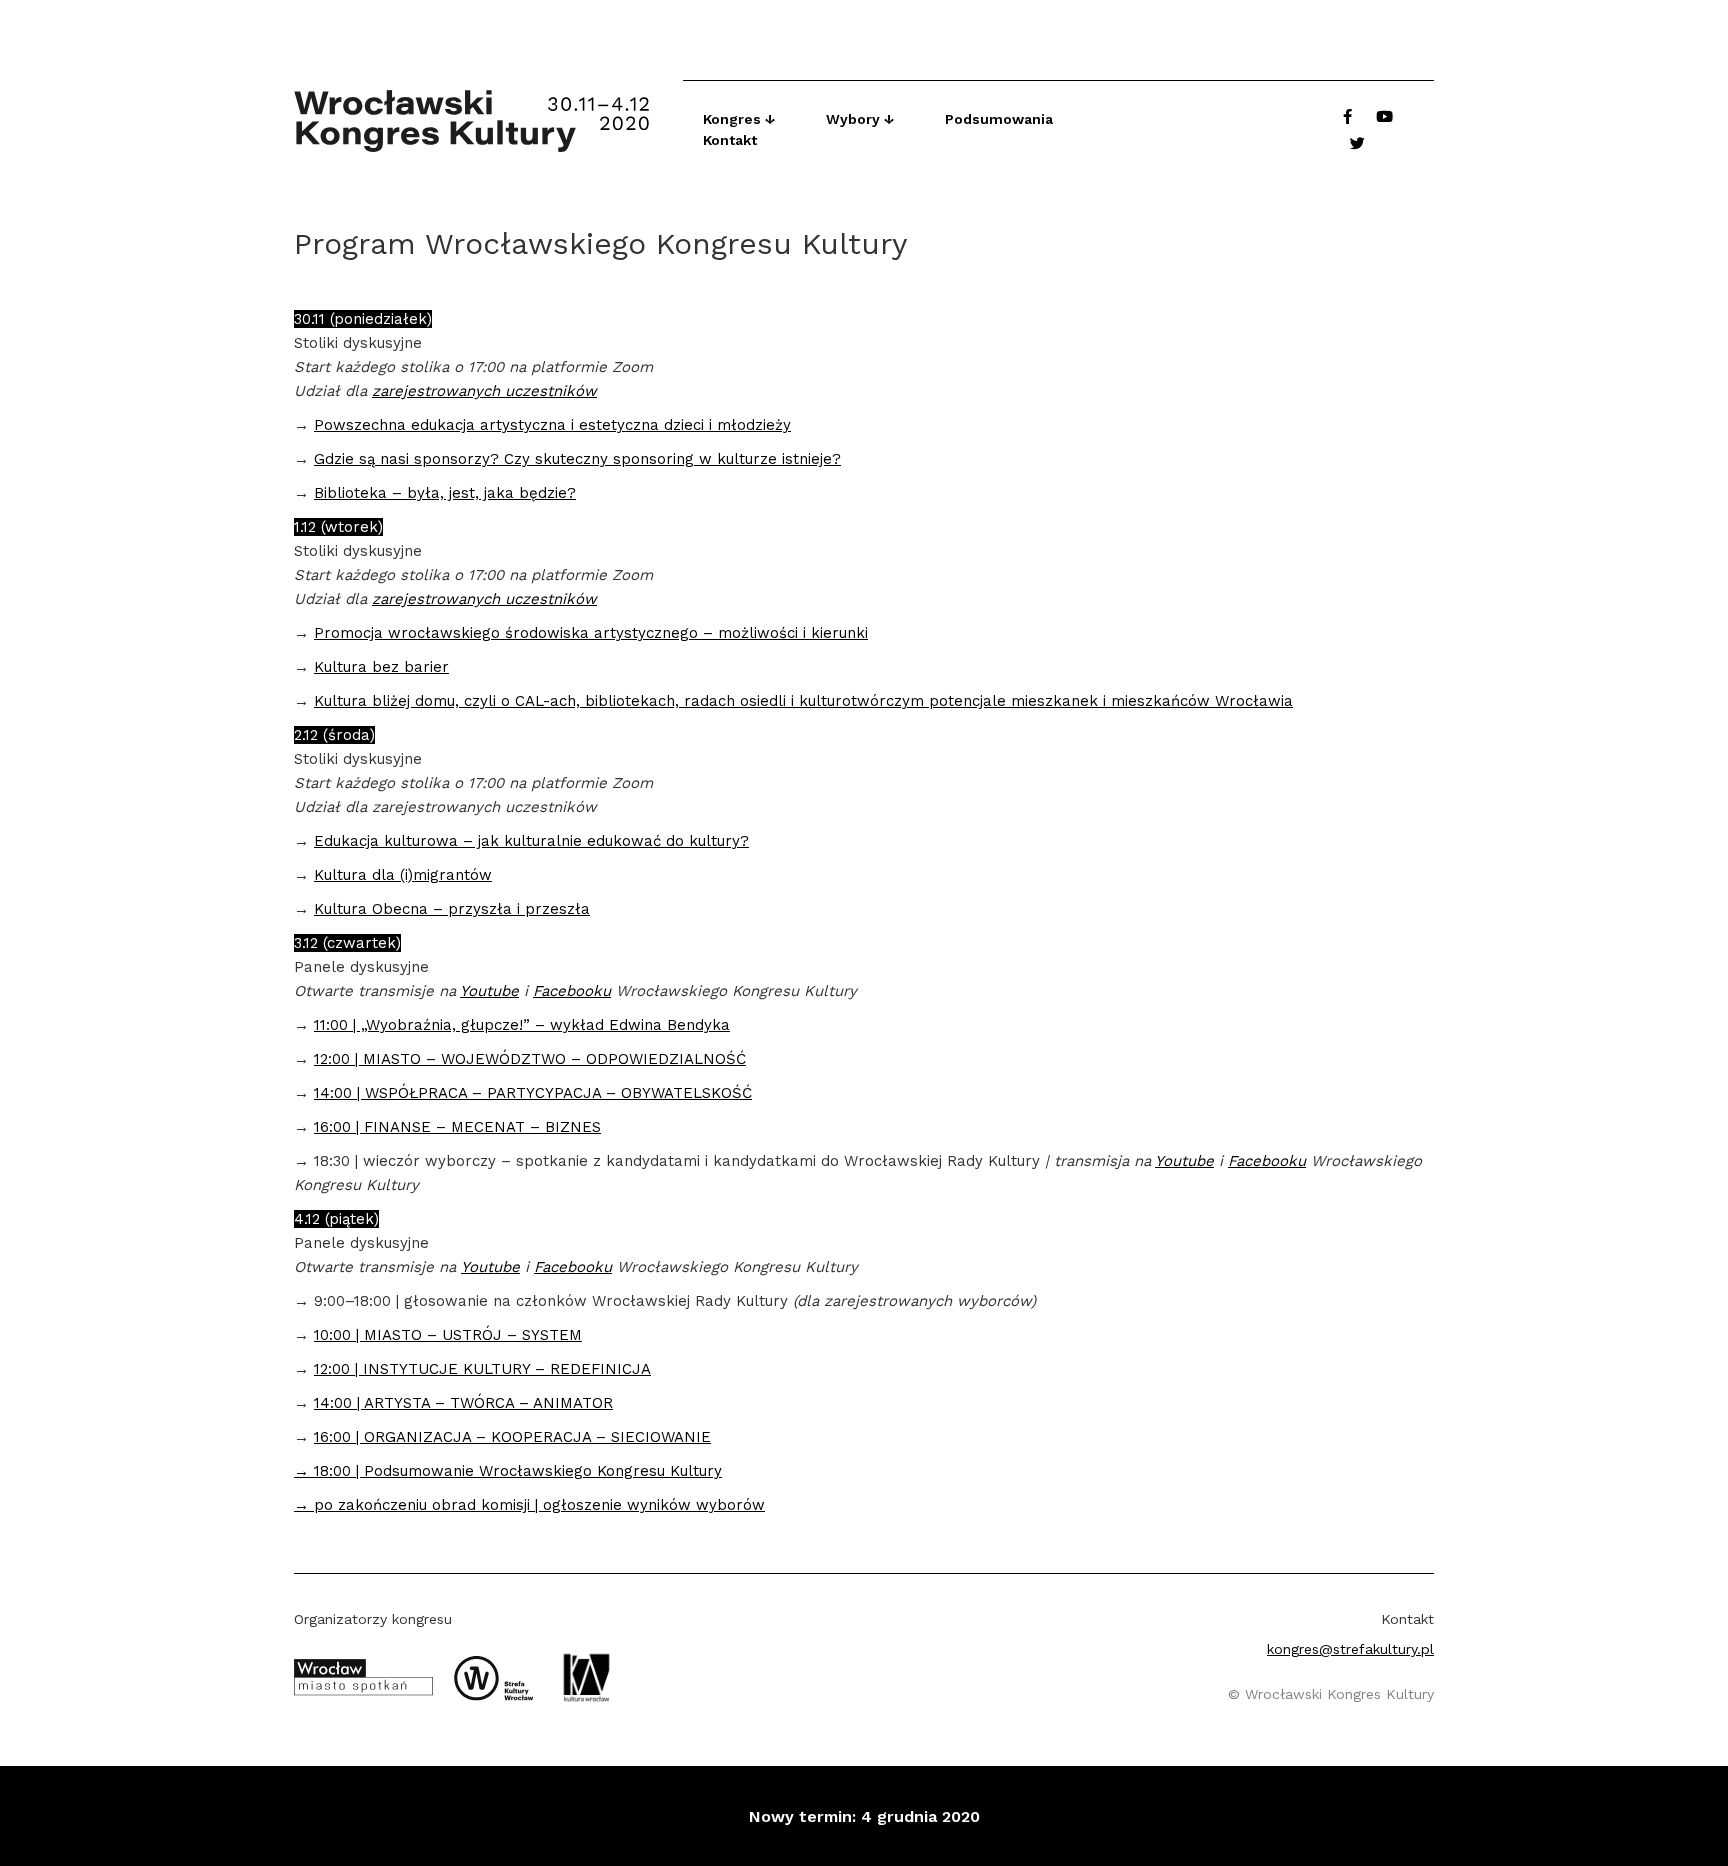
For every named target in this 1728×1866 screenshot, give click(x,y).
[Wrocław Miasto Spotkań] (371, 1676)
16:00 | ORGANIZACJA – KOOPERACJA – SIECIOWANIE (512, 1437)
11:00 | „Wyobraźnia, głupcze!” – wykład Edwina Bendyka (522, 1025)
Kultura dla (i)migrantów (403, 875)
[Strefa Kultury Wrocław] (501, 1676)
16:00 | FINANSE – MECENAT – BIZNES (457, 1127)
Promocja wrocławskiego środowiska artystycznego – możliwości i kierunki (591, 633)
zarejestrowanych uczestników (484, 391)
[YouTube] (1384, 116)
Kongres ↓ (739, 119)
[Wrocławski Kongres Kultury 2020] (488, 121)
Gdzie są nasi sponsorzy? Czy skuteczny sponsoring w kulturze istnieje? (577, 459)
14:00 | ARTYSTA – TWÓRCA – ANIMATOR (463, 1403)
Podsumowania (999, 119)
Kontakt (730, 140)
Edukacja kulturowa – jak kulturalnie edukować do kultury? (531, 841)
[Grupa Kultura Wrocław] (594, 1676)
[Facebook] (1347, 116)
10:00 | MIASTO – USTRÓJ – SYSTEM (448, 1335)
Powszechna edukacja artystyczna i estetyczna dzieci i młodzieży (552, 425)
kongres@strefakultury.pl (1350, 1649)
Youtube (489, 991)
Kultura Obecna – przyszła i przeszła (452, 909)
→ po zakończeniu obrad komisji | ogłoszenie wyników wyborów (529, 1505)
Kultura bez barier (381, 667)
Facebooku (572, 991)
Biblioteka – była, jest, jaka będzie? (445, 493)
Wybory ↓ (860, 119)
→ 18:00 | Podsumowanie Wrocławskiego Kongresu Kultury (508, 1471)
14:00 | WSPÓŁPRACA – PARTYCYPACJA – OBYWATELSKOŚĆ (533, 1093)
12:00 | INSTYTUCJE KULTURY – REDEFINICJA (482, 1369)
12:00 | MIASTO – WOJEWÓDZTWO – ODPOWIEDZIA (504, 1059)
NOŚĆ (724, 1059)
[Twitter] (1357, 143)
